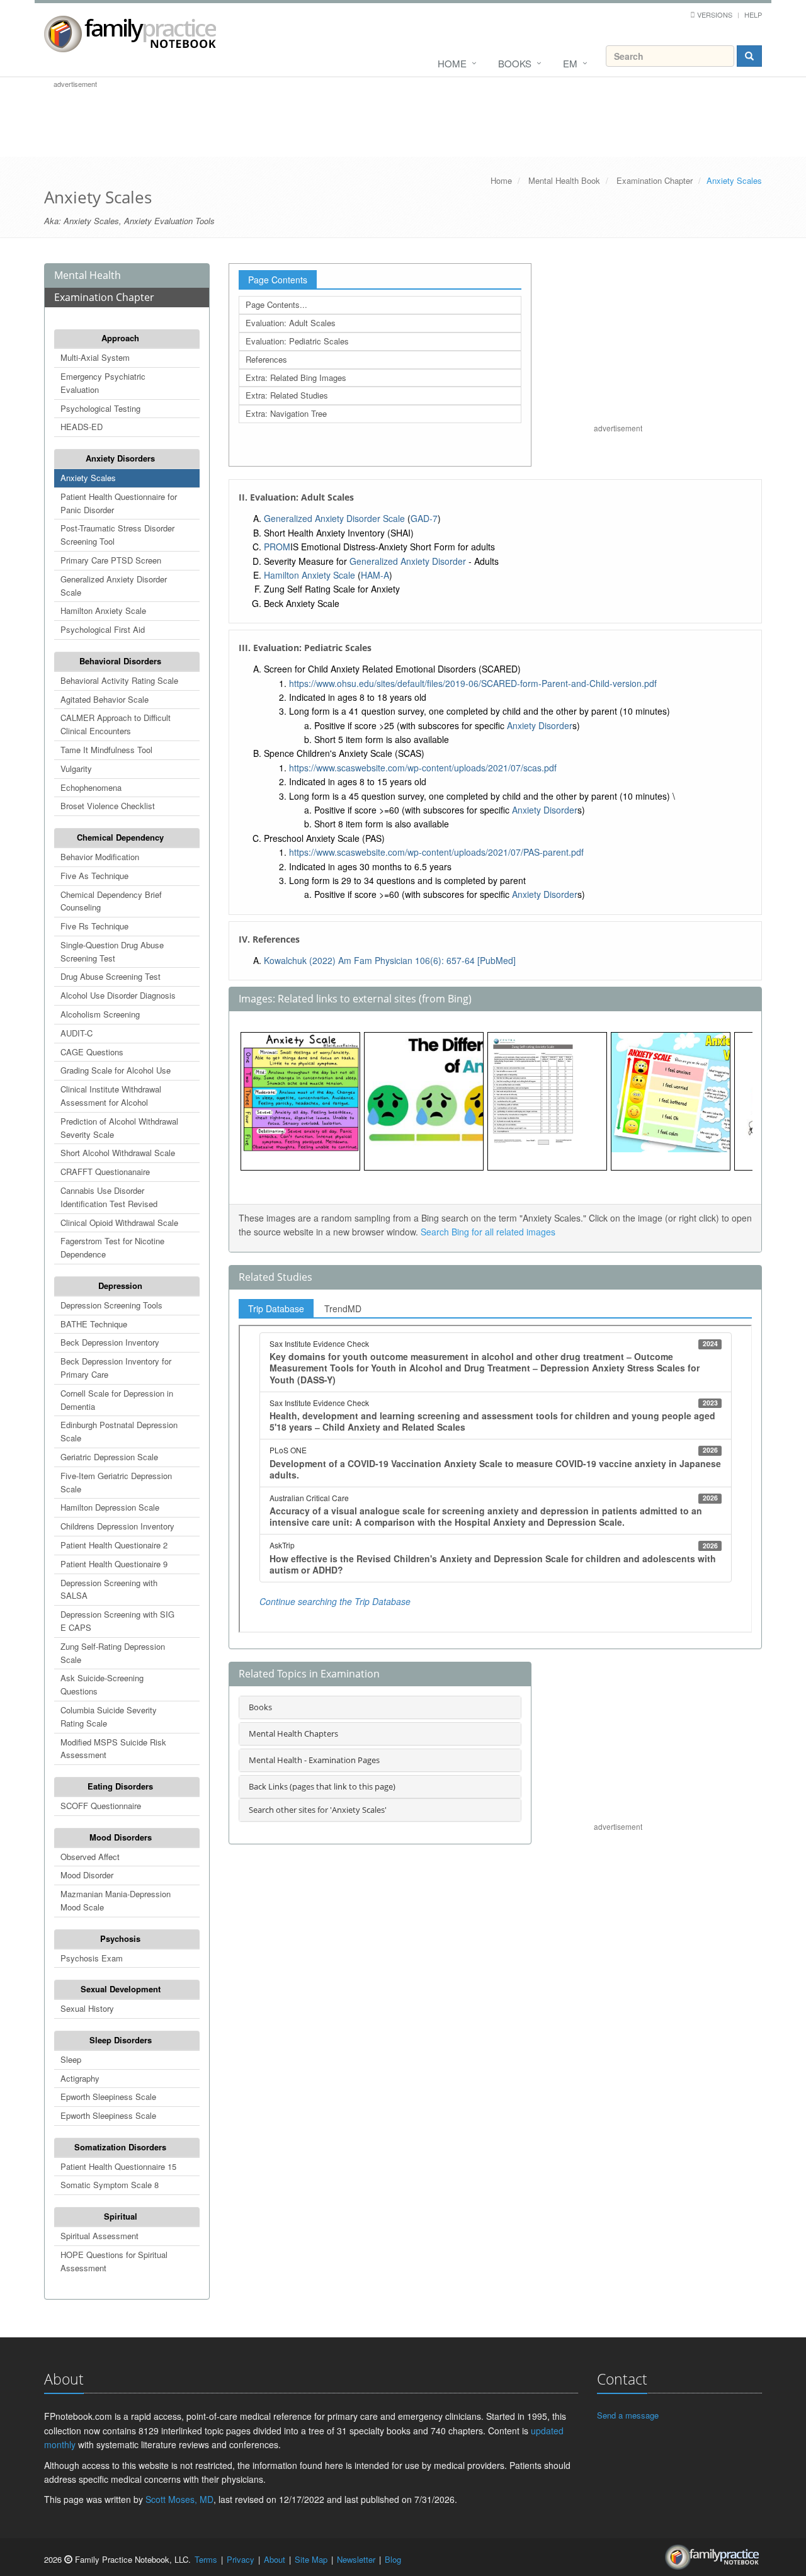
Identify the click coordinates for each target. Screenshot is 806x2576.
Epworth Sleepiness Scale (108, 2097)
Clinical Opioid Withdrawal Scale (119, 1223)
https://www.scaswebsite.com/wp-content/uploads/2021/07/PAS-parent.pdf (436, 852)
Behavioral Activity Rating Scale (119, 680)
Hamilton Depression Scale (110, 1507)
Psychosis (120, 1938)
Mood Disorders (121, 1837)
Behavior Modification (100, 857)
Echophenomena (91, 787)
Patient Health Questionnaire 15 (118, 2166)
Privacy (241, 2559)
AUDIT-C (77, 1033)
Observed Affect (90, 1857)
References (266, 359)
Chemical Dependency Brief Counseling (111, 901)
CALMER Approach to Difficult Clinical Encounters (116, 724)
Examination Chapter (655, 180)
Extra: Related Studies (287, 395)
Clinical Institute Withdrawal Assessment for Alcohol (111, 1096)
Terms (206, 2559)
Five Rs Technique (94, 926)
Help (753, 14)
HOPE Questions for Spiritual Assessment (114, 2261)
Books (515, 63)
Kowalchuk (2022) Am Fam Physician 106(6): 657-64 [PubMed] (390, 960)
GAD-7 (424, 518)
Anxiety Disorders (120, 458)
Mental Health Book (564, 180)
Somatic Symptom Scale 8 (110, 2185)
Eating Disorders (120, 1786)
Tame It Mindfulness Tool (106, 750)
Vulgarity (76, 769)
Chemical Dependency (120, 837)
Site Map (311, 2559)
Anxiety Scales (88, 478)
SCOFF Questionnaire (101, 1806)
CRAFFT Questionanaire (105, 1172)
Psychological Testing (100, 408)
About (275, 2559)
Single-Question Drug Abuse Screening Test (112, 951)
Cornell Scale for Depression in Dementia (117, 1400)
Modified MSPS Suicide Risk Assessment (113, 1749)
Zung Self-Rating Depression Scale (113, 1653)
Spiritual (121, 2216)
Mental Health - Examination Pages (314, 1760)
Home (452, 63)
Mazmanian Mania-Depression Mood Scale (116, 1900)
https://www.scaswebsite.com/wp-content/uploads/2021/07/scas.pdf (423, 768)
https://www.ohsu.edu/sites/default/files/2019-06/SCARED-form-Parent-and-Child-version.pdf (473, 683)
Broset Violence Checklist (108, 806)
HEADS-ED (82, 427)
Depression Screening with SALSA (109, 1589)
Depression (120, 1285)
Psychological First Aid (103, 629)
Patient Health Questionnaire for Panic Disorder (119, 503)
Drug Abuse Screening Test (111, 976)
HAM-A (375, 575)
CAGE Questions (92, 1052)
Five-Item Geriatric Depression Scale (116, 1482)
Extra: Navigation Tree (286, 413)
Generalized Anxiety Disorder (408, 561)
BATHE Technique (94, 1324)
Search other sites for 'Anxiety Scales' (318, 1810)
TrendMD (343, 1308)
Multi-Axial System (95, 357)
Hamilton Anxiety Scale (103, 610)
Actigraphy (80, 2078)
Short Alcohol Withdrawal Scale (118, 1153)
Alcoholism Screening (100, 1014)
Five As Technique (94, 876)
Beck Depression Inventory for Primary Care (116, 1368)
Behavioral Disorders (120, 661)
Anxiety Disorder (540, 725)
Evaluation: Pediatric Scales (297, 341)
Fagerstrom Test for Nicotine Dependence (112, 1247)
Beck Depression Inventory (110, 1342)
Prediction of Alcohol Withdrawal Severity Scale (119, 1128)
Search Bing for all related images (488, 1232)
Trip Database (276, 1308)
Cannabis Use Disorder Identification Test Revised (109, 1197)
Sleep (71, 2059)
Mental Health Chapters (293, 1733)
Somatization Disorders (120, 2147)
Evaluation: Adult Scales (291, 323)
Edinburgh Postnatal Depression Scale (119, 1431)
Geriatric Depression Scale (109, 1457)
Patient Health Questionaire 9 (114, 1564)
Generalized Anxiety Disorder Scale (114, 586)
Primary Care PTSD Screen (111, 560)
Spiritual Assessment (99, 2236)
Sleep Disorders (121, 2040)
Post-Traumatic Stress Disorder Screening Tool (117, 535)
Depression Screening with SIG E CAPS (117, 1621)
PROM (277, 547)
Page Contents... (276, 304)
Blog (393, 2559)
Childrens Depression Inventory (117, 1526)
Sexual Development (121, 1989)
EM (570, 63)
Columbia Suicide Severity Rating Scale (109, 1716)
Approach (120, 338)
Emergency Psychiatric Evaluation (103, 383)
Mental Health (88, 275)
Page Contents (278, 280)
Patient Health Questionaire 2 (114, 1545)
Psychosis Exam (92, 1958)
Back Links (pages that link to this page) (322, 1786)
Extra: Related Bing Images (296, 377)
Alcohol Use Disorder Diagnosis (118, 995)
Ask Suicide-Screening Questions (102, 1684)
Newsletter (356, 2559)
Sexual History (87, 2008)
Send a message (628, 2415)
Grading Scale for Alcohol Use (116, 1070)
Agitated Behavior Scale (105, 699)
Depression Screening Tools (111, 1305)
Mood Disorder (87, 1875)
